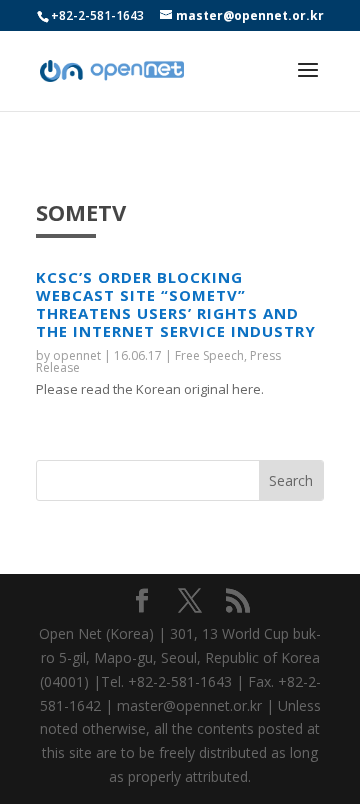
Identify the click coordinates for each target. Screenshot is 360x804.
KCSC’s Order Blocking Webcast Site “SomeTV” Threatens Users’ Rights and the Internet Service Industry (176, 304)
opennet (77, 355)
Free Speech (209, 355)
